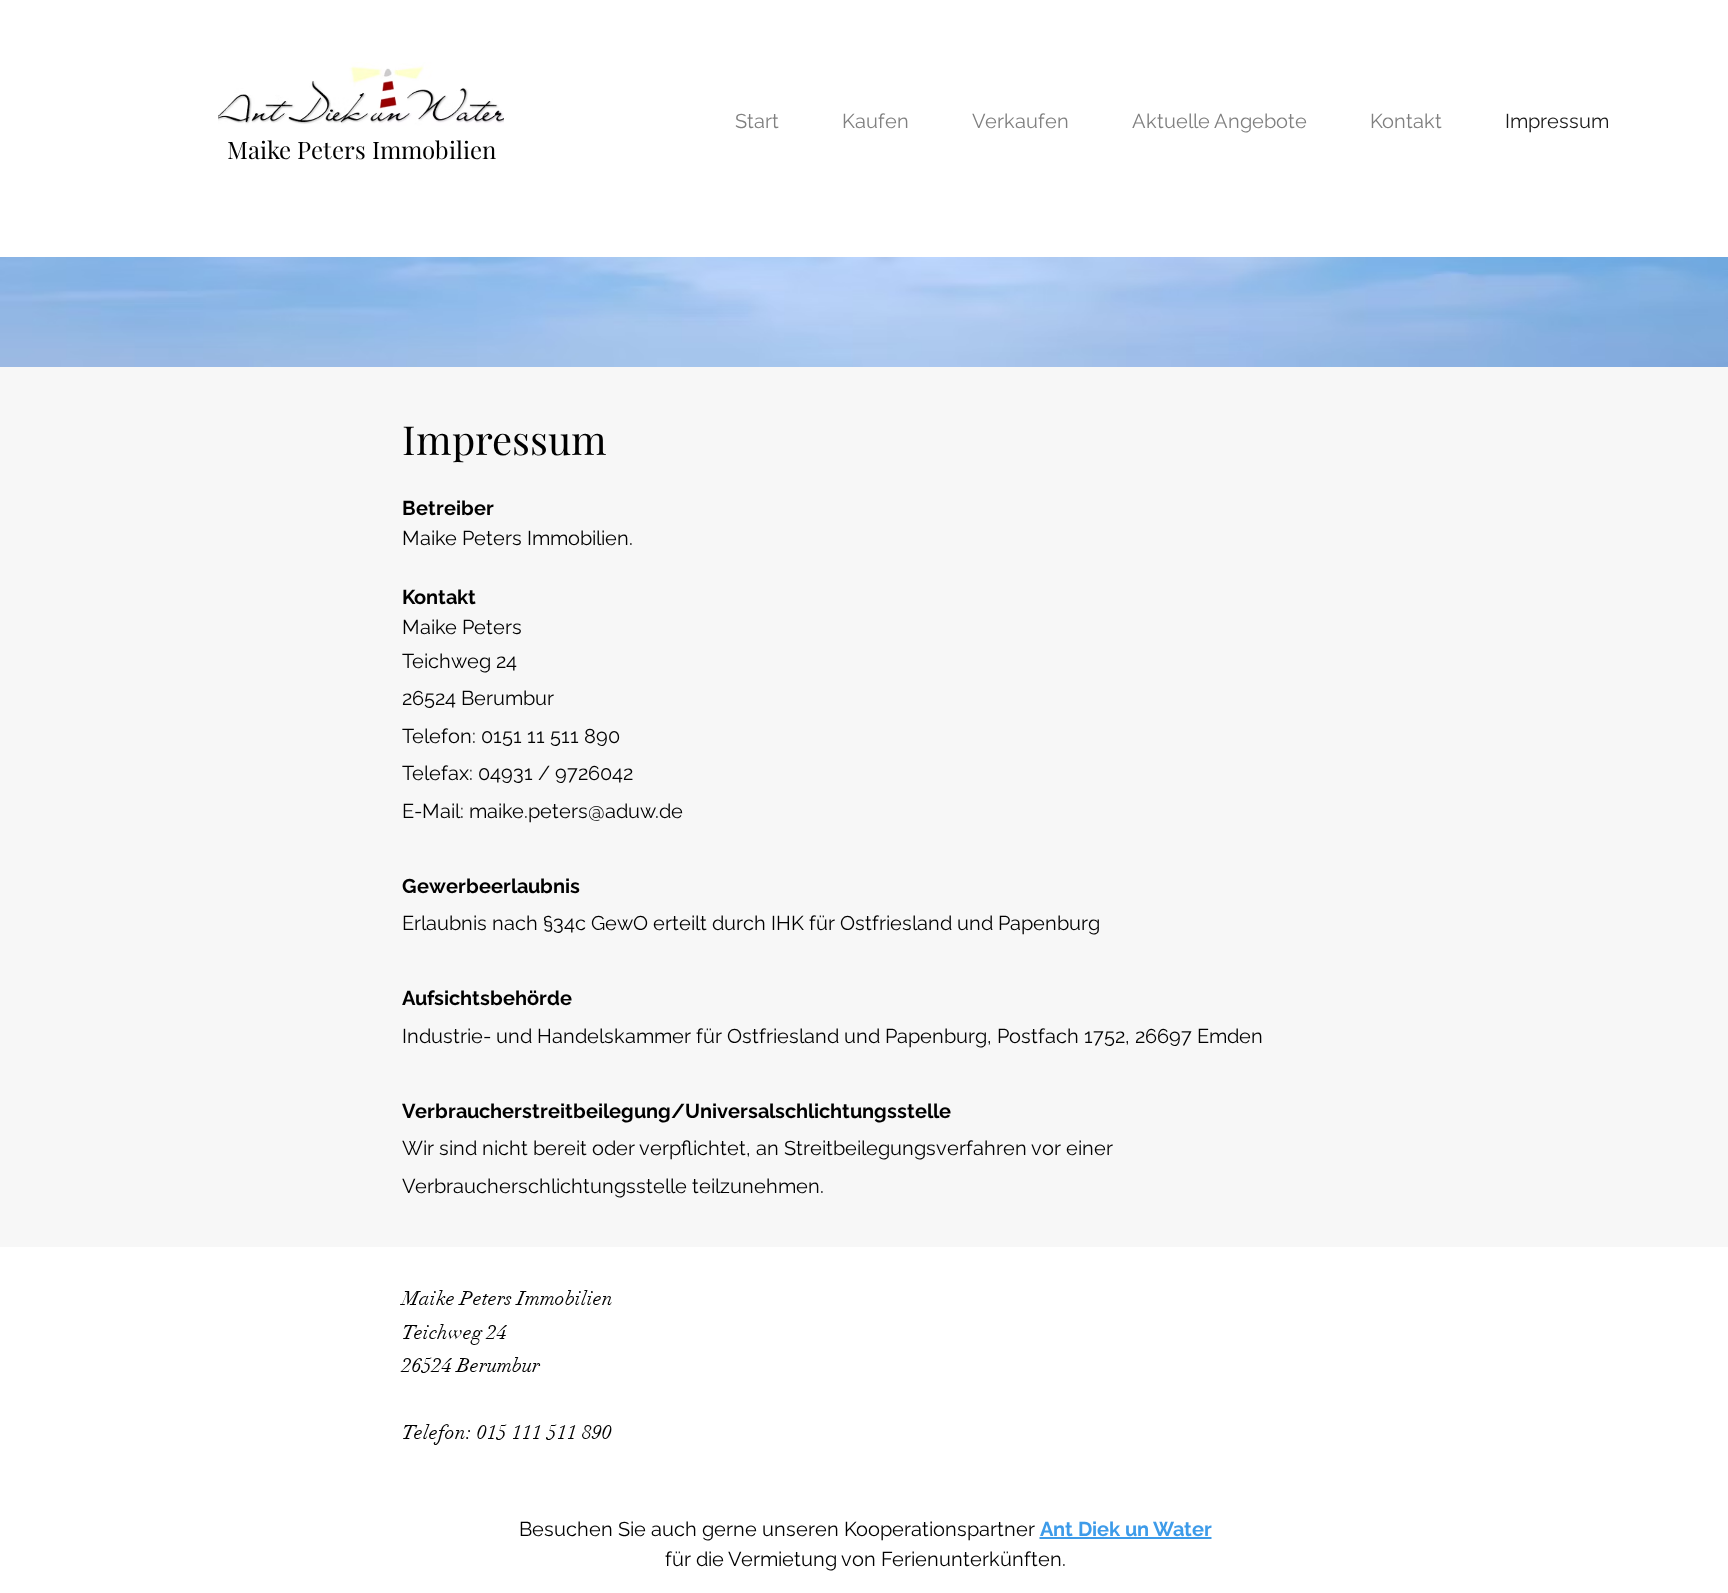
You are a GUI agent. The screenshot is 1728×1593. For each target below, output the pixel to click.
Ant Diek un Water (1126, 1529)
